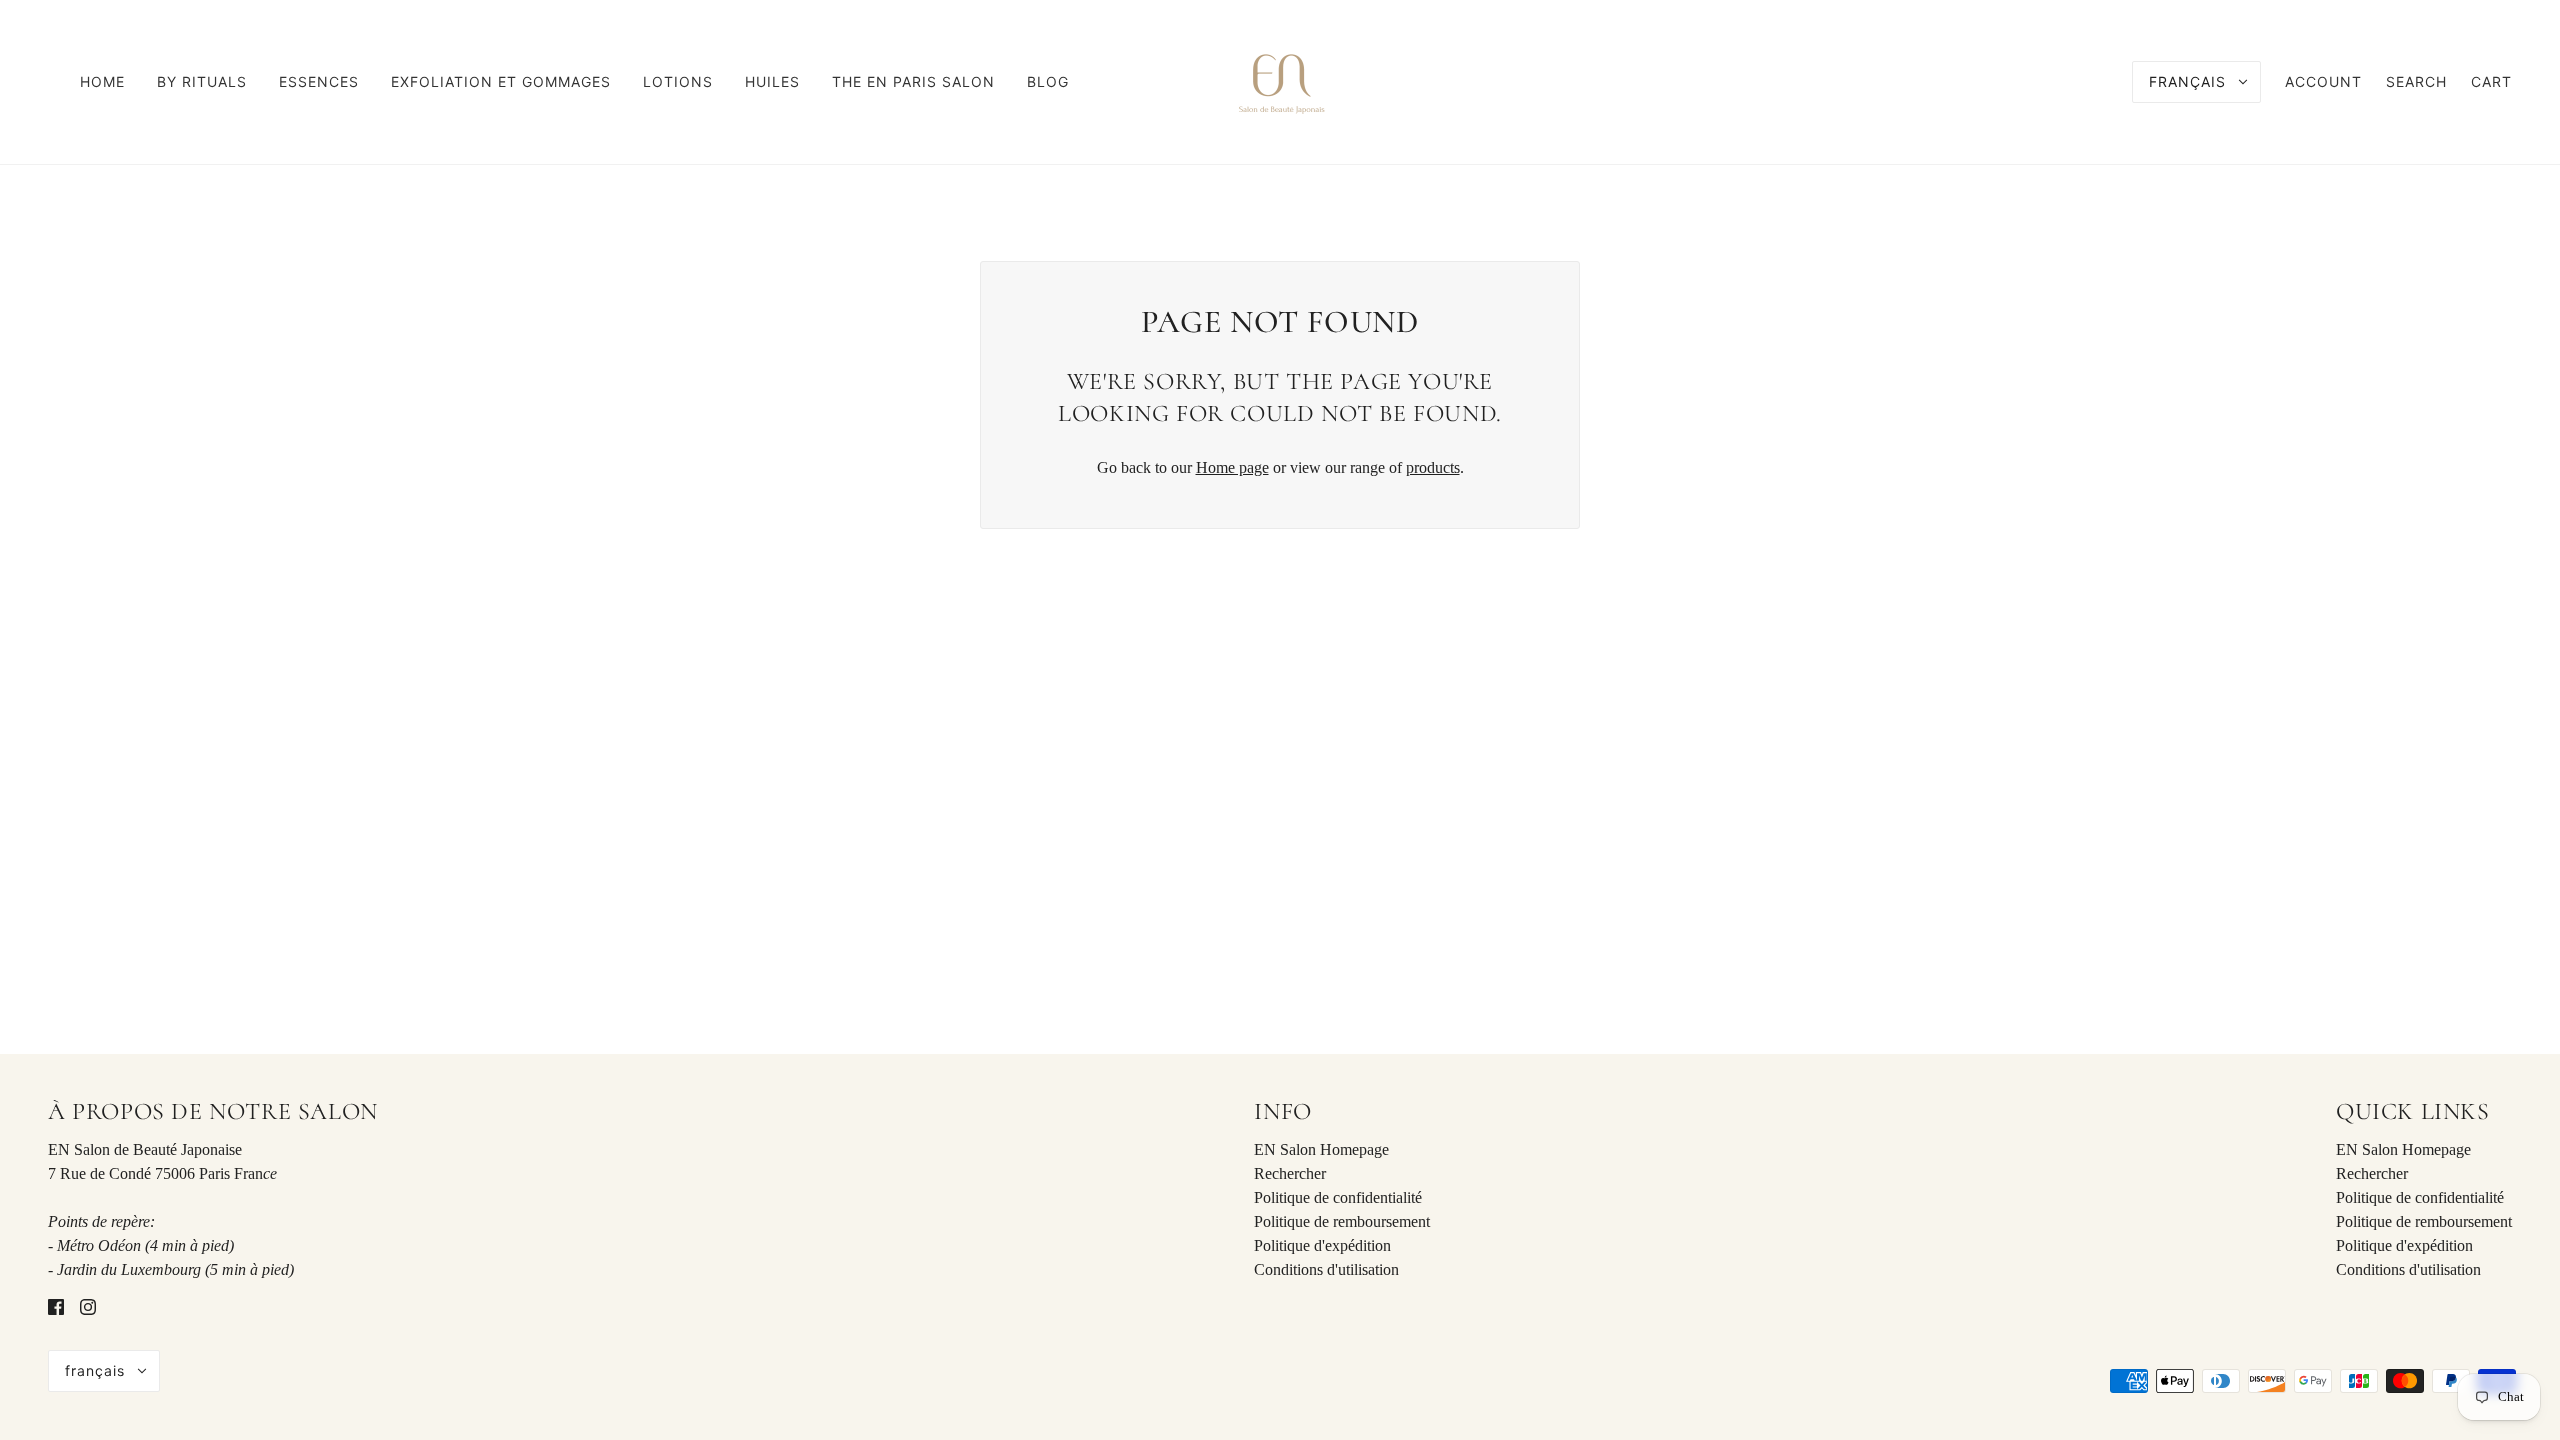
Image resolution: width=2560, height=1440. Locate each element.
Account (2323, 81)
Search (2416, 81)
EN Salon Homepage (1321, 1149)
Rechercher (1290, 1173)
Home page (1232, 467)
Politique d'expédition (1322, 1245)
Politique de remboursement (1342, 1221)
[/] (1280, 80)
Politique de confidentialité (1338, 1197)
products (1433, 467)
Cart (2491, 81)
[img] (56, 1306)
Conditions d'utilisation (1326, 1269)
